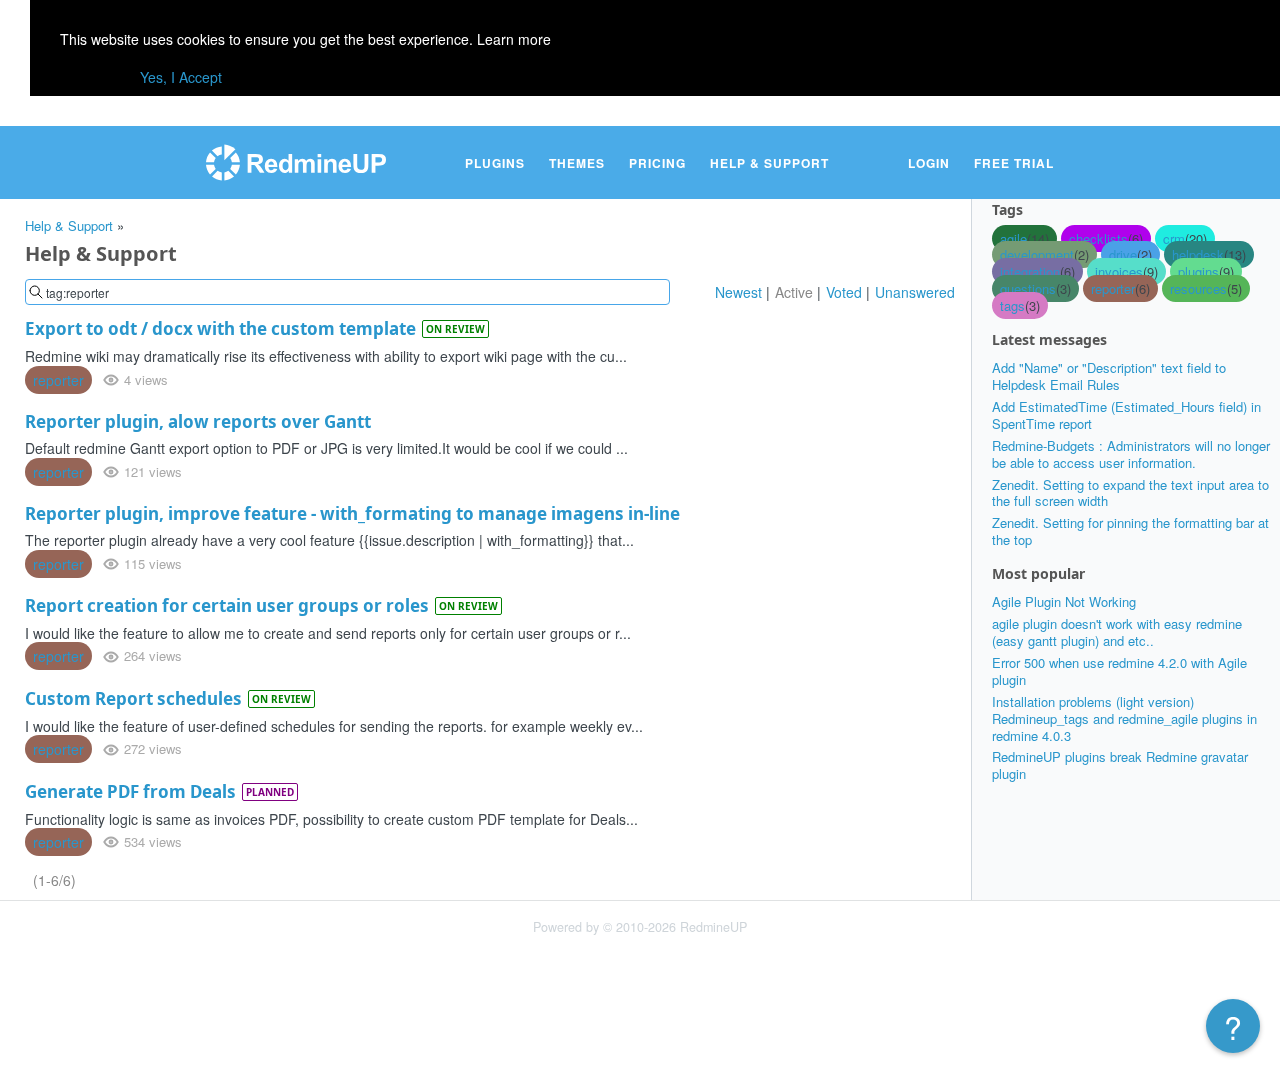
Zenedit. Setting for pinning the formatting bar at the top (1130, 531)
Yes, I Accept (181, 77)
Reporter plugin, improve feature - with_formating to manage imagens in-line (352, 513)
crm (1174, 238)
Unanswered (915, 292)
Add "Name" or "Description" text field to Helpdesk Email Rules (1109, 376)
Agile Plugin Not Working (1064, 601)
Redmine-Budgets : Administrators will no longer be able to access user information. (1131, 454)
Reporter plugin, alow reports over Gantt (198, 421)
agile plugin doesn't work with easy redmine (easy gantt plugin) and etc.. (1117, 632)
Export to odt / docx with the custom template (220, 328)
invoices (1119, 271)
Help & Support (769, 163)
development (1037, 254)
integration (1030, 271)
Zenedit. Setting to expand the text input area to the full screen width (1130, 493)
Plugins (495, 163)
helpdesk (1198, 254)
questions (1028, 288)
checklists (1098, 238)
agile (1013, 238)
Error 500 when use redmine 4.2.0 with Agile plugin (1119, 671)
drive (1123, 254)
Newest (738, 292)
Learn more (514, 39)
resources (1198, 288)
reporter (1113, 288)
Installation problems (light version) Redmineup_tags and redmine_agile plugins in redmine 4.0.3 (1124, 718)
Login (929, 163)
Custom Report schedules (133, 698)
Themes (577, 163)
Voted (844, 292)
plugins (1198, 271)
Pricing (657, 163)
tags (1012, 305)
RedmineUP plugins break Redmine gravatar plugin (1120, 765)
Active (794, 292)
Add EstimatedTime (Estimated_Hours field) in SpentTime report (1126, 415)
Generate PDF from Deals (130, 791)
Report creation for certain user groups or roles (229, 605)
